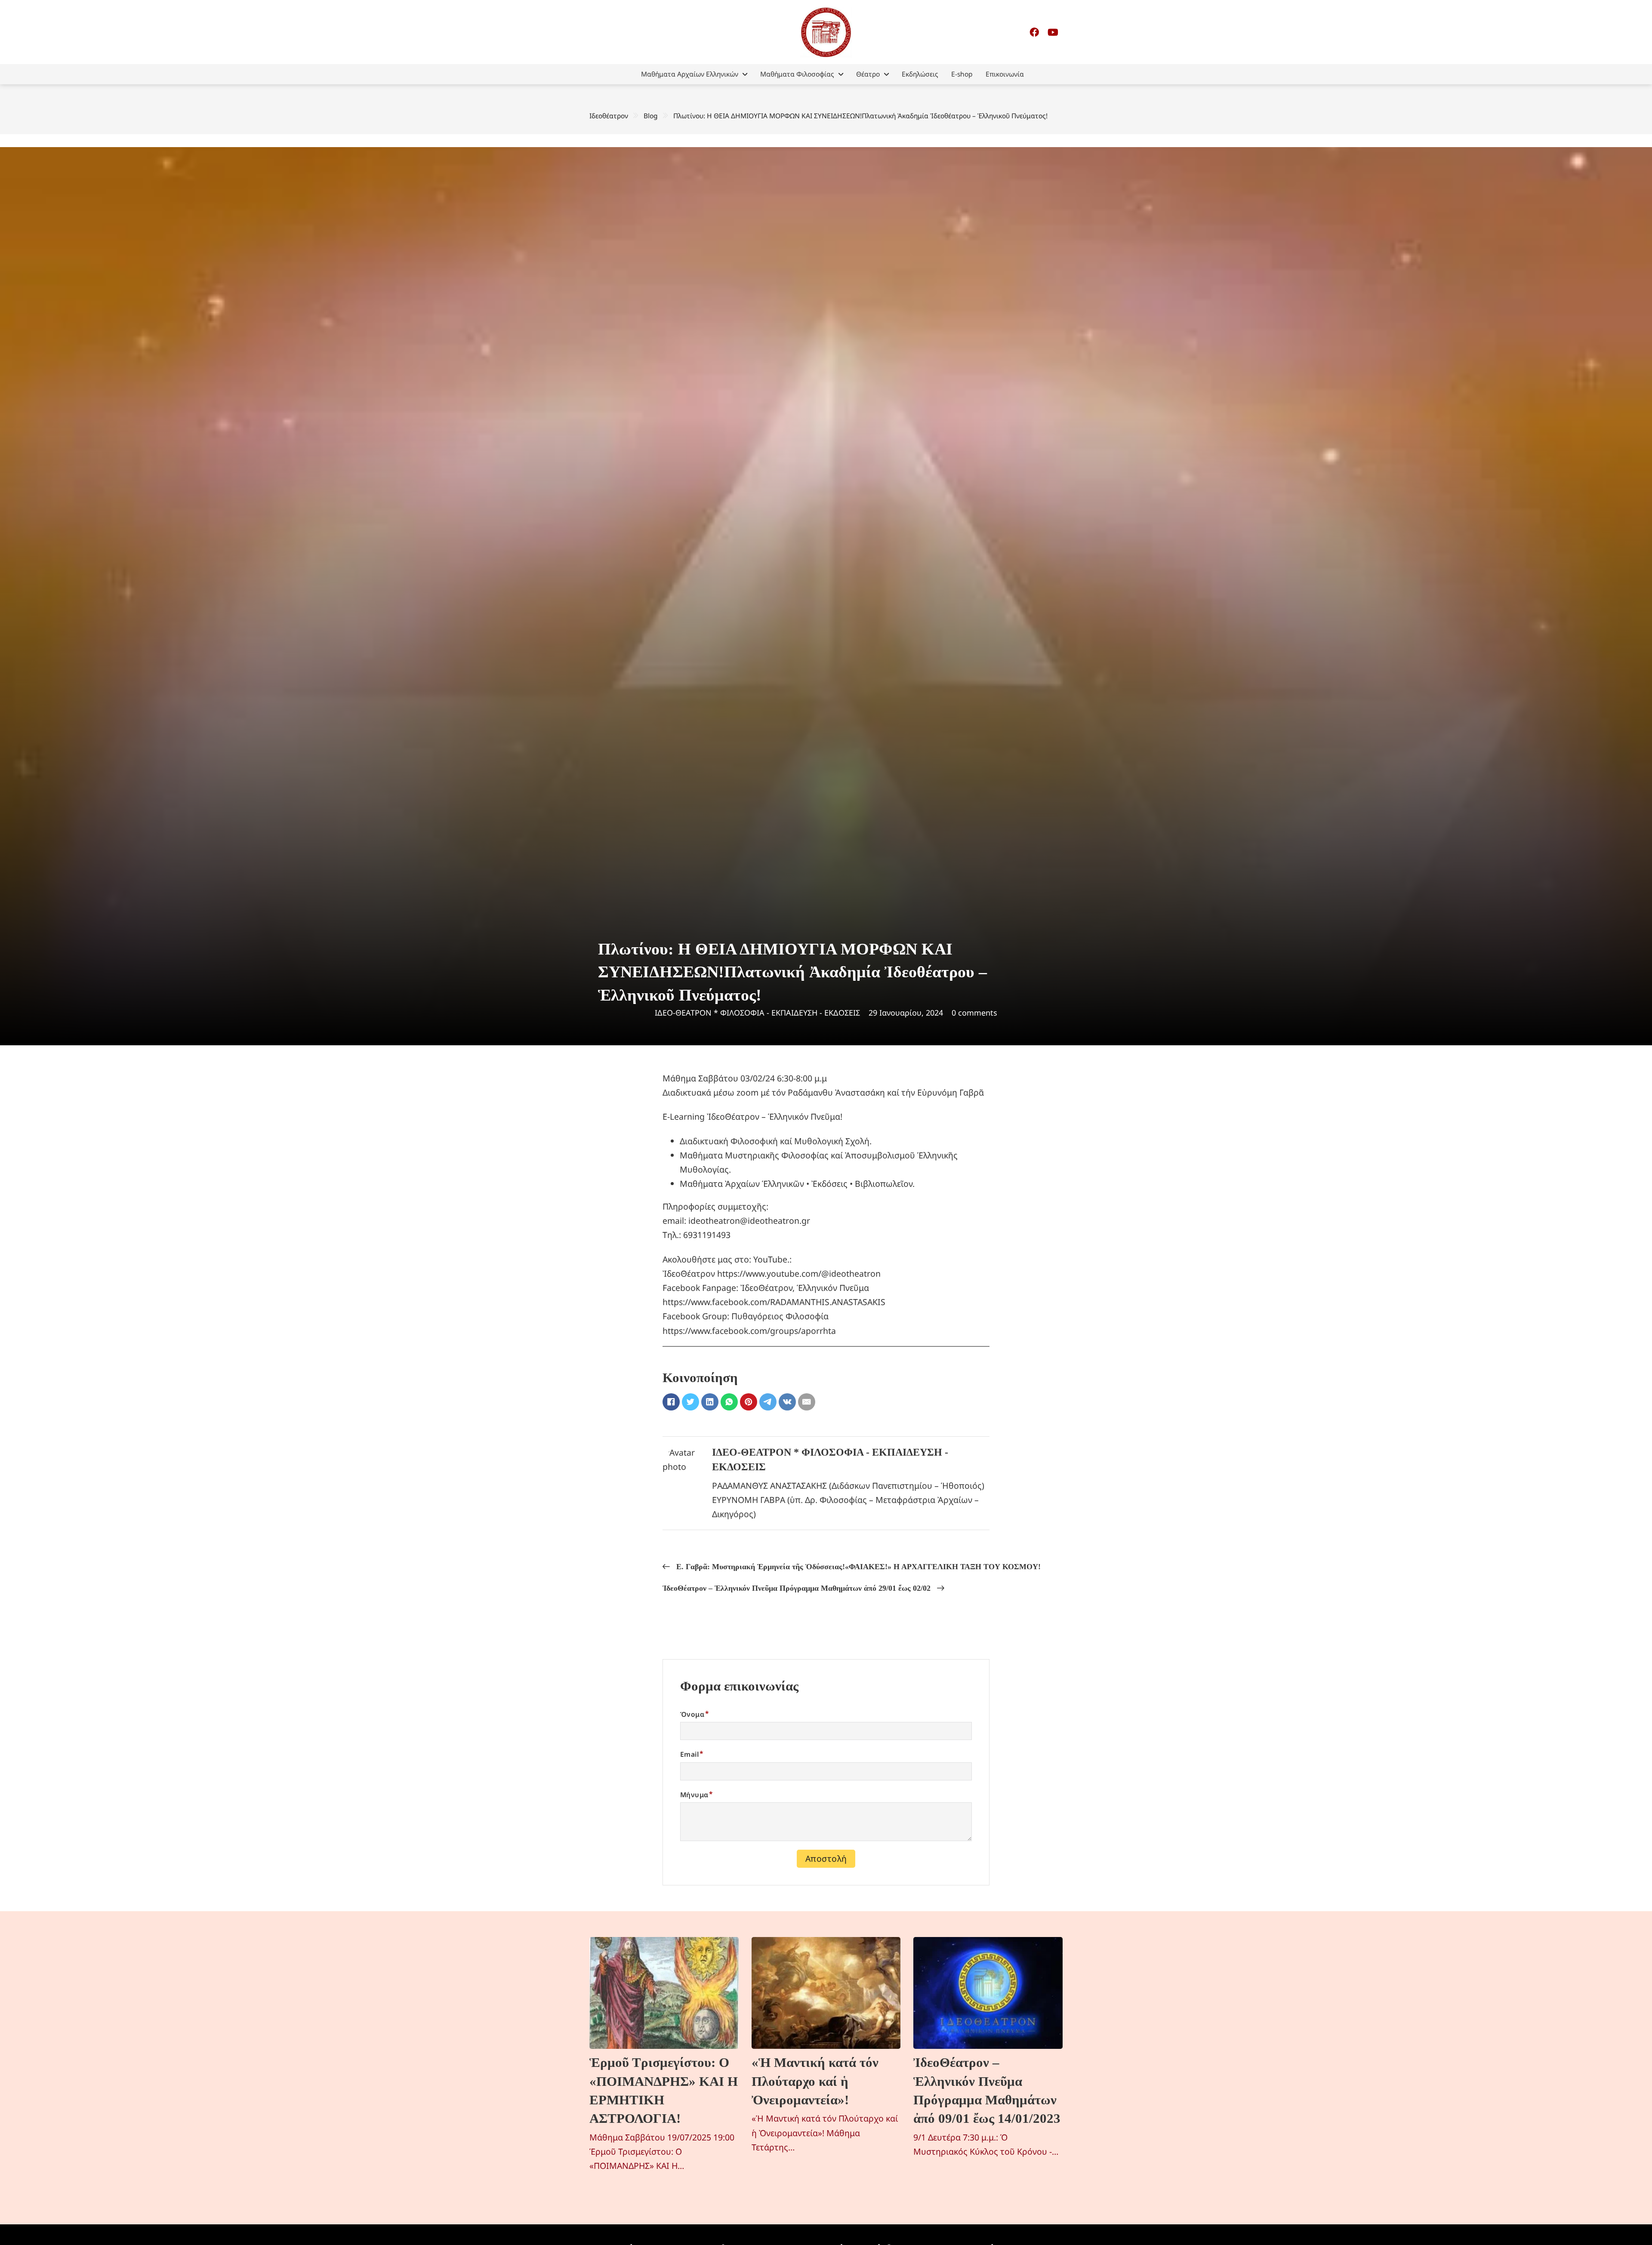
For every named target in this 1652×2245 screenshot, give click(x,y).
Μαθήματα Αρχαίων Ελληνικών (690, 74)
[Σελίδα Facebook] (1034, 32)
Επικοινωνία (1005, 74)
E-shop (962, 74)
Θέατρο (868, 74)
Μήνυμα (694, 1795)
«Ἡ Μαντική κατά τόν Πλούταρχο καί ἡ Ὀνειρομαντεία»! (815, 2081)
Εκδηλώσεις (920, 74)
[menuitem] (694, 74)
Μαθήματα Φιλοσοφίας (797, 74)
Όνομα (692, 1714)
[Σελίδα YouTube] (1053, 32)
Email (689, 1754)
